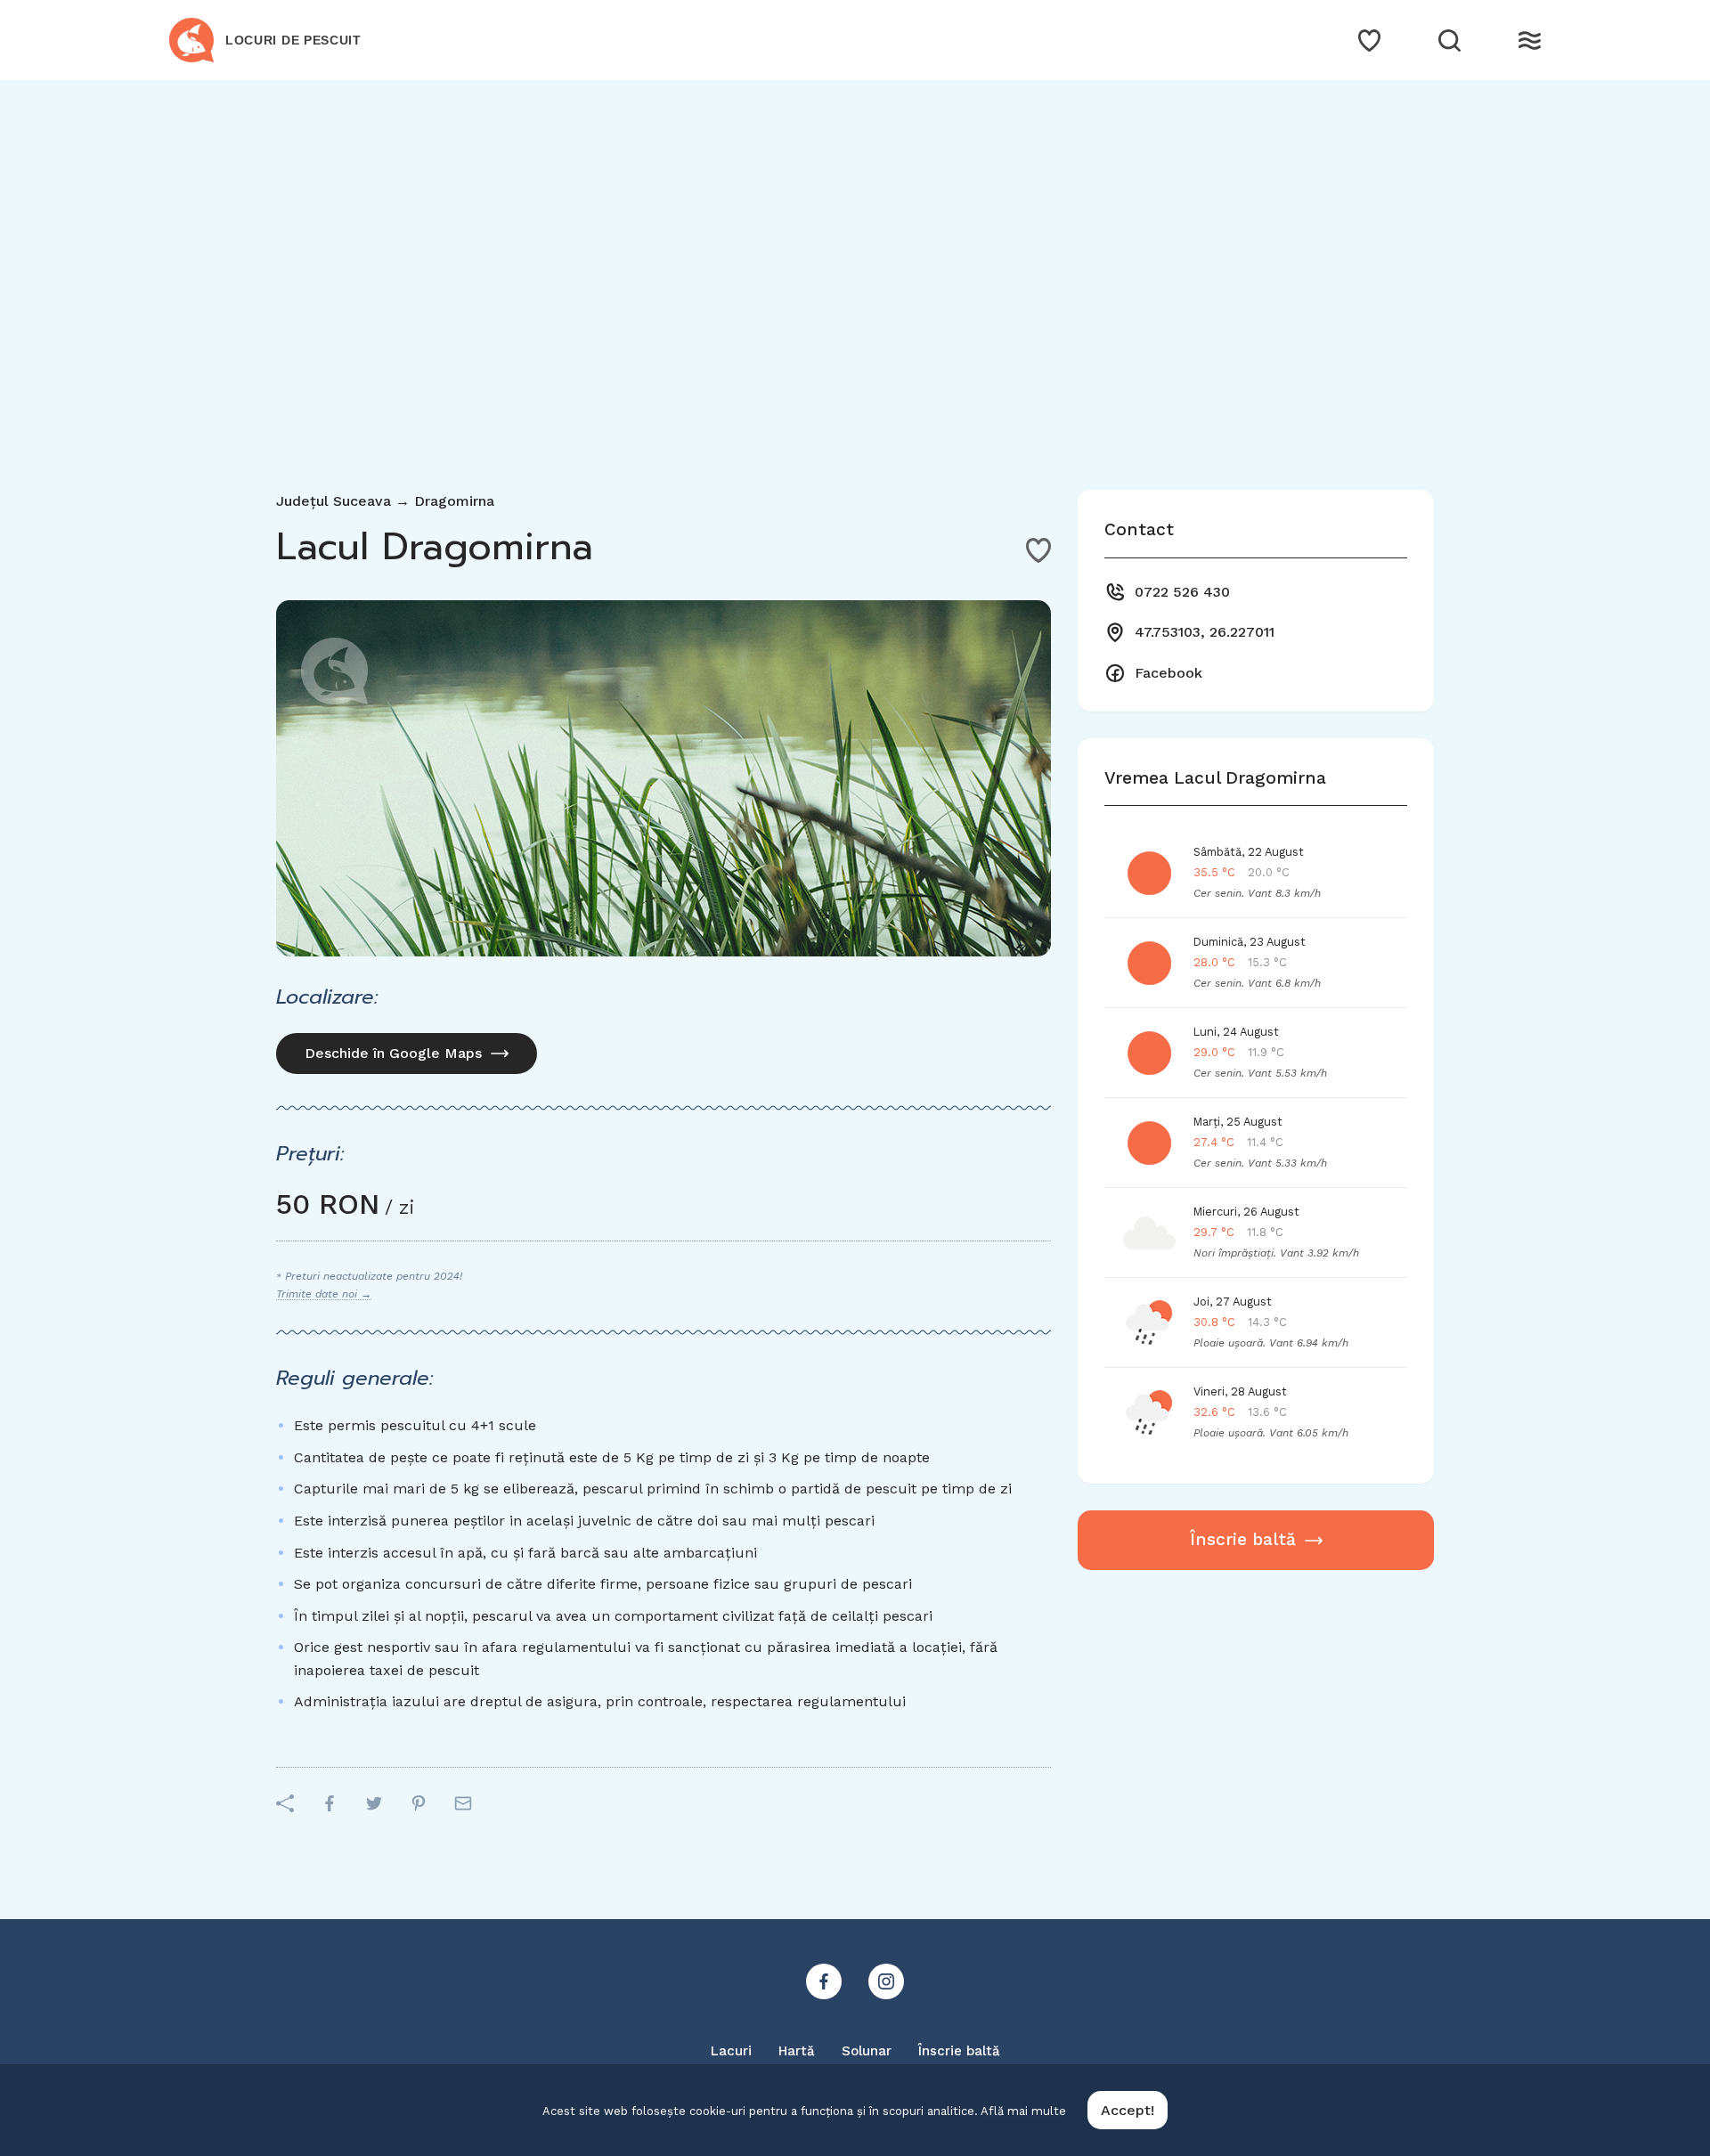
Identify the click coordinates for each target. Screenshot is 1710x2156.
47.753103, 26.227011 (1205, 632)
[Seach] (1449, 41)
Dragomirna (454, 501)
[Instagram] (886, 1981)
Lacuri (731, 2051)
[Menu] (1530, 41)
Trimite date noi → (324, 1294)
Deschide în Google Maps (393, 1053)
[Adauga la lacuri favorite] (1038, 550)
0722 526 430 (1182, 592)
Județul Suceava (334, 501)
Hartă (797, 2051)
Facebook (1168, 673)
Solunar (867, 2051)
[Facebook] (824, 1981)
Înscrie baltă (1243, 1539)
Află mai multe (1023, 2111)
